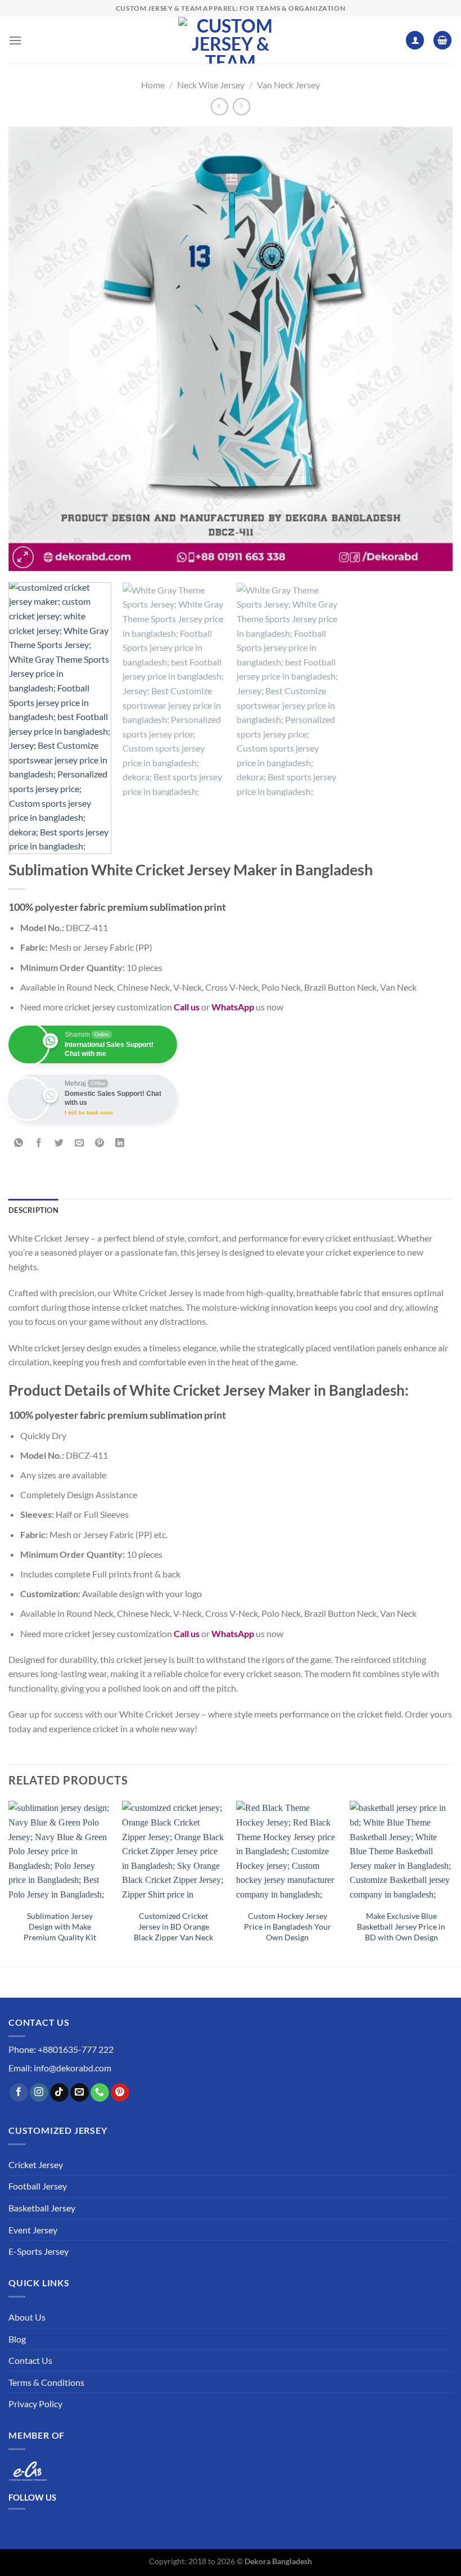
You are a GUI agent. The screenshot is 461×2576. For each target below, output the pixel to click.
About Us (27, 2317)
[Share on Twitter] (59, 1143)
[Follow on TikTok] (59, 2093)
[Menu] (15, 40)
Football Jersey (38, 2186)
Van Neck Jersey (288, 85)
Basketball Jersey (42, 2208)
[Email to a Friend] (80, 1143)
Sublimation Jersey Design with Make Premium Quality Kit (60, 1926)
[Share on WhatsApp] (19, 1143)
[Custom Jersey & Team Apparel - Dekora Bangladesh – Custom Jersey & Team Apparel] (231, 40)
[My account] (415, 40)
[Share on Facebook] (39, 1143)
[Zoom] (23, 557)
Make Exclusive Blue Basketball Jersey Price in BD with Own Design (401, 1926)
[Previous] (31, 349)
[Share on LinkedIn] (120, 1143)
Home (153, 85)
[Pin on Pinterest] (100, 1143)
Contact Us (30, 2360)
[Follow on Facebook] (19, 2093)
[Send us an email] (80, 2093)
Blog (17, 2339)
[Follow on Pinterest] (120, 2093)
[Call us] (100, 2093)
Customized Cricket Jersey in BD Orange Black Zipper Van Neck (173, 1926)
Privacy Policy (35, 2404)
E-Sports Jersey (39, 2251)
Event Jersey (33, 2230)
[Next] (430, 349)
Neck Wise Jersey (211, 85)
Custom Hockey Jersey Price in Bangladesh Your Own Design (288, 1926)
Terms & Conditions (46, 2382)
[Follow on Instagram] (39, 2093)
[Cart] (442, 40)
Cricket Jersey (36, 2164)
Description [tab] (33, 1210)
